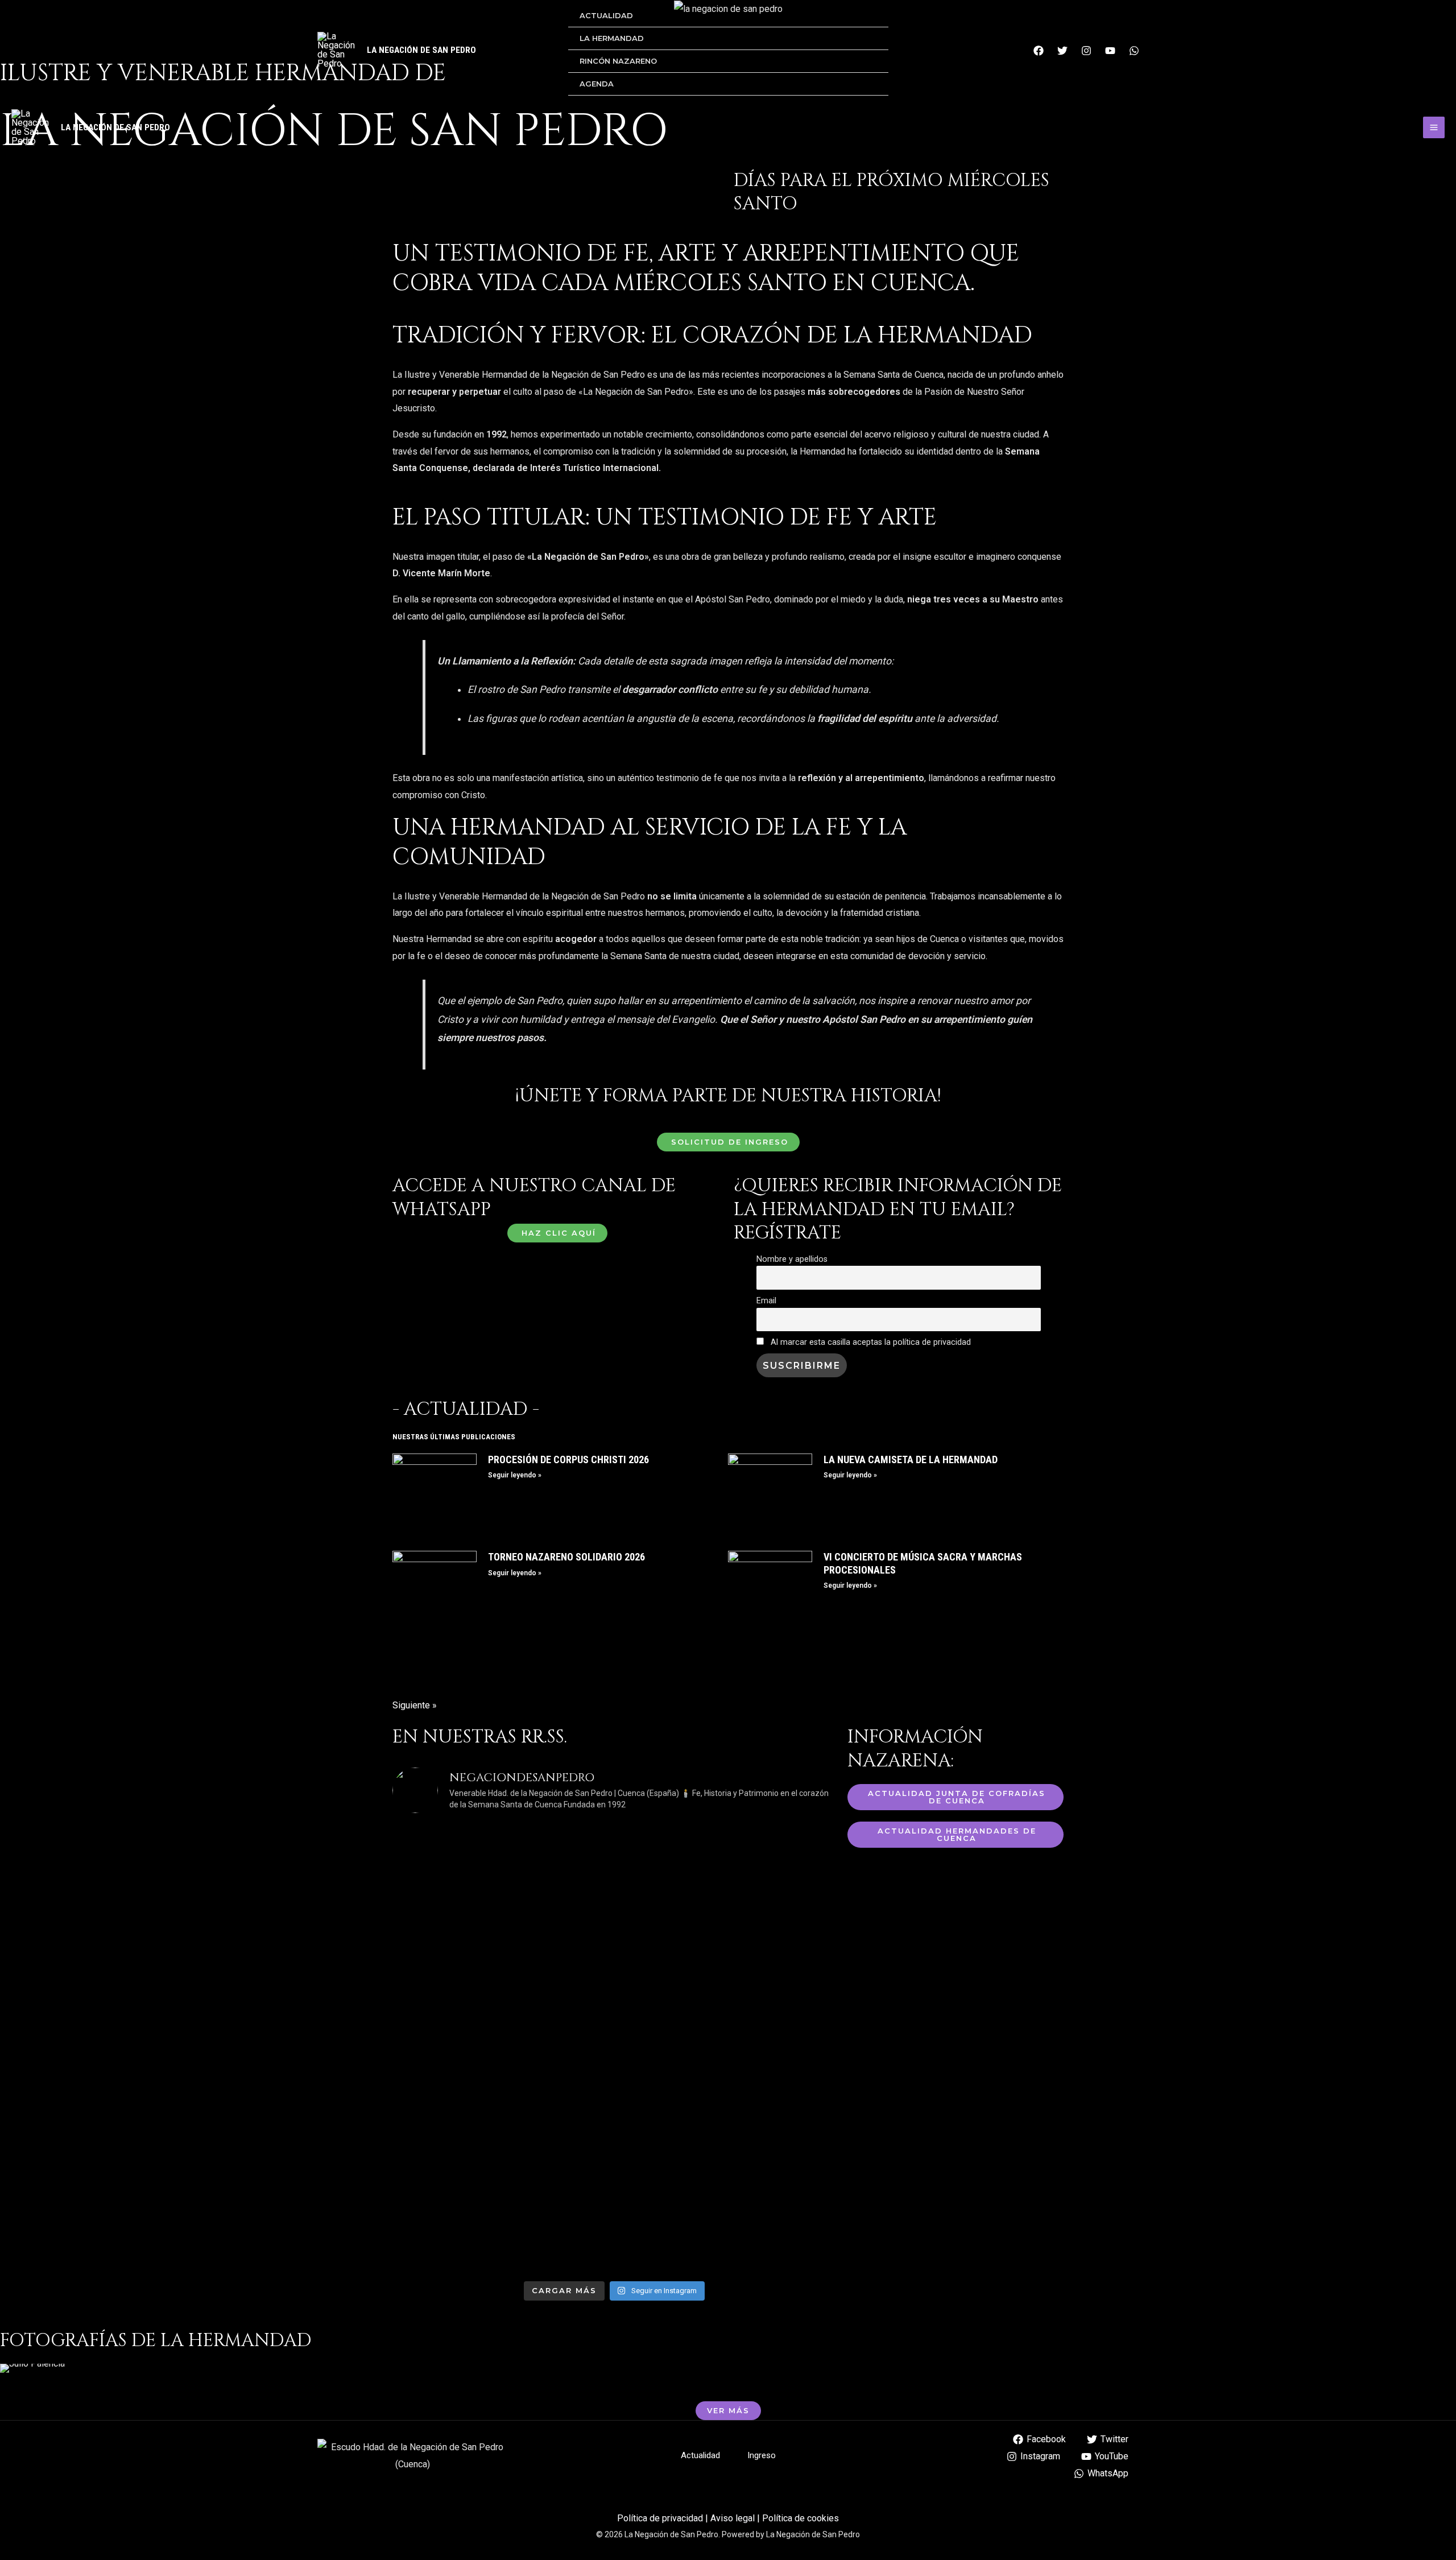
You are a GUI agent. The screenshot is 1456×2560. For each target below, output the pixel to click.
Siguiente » (415, 1705)
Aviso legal (733, 2518)
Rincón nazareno (618, 61)
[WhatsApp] (1134, 51)
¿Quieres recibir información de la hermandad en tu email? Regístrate (898, 1209)
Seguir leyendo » (515, 1475)
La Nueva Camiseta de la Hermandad (911, 1459)
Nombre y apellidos (792, 1259)
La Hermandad (612, 38)
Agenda (597, 84)
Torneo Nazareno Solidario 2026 (566, 1557)
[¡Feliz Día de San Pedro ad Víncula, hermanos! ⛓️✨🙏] (498, 2145)
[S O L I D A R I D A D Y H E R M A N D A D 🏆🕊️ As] (731, 2128)
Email (766, 1301)
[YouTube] (1110, 51)
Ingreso (762, 2455)
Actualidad (606, 15)
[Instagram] (1086, 51)
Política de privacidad (660, 2518)
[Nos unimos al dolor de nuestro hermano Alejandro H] (731, 1894)
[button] (11, 2369)
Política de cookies (801, 2518)
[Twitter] (1062, 51)
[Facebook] (1039, 51)
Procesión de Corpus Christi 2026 (568, 1459)
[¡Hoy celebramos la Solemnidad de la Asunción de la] (498, 1911)
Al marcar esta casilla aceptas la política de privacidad (870, 1342)
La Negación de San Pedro (421, 50)
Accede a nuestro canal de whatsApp (534, 1198)
